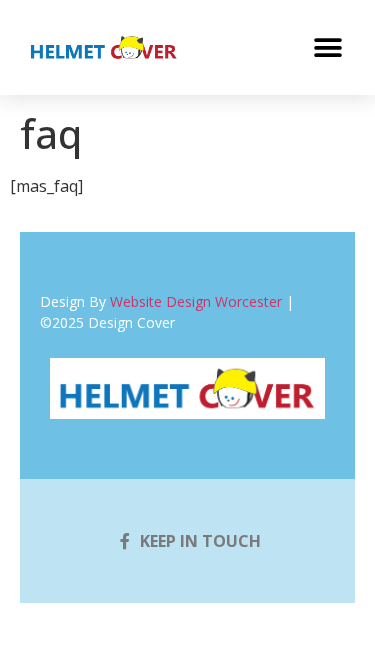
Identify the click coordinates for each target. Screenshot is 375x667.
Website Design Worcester (196, 301)
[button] (327, 47)
